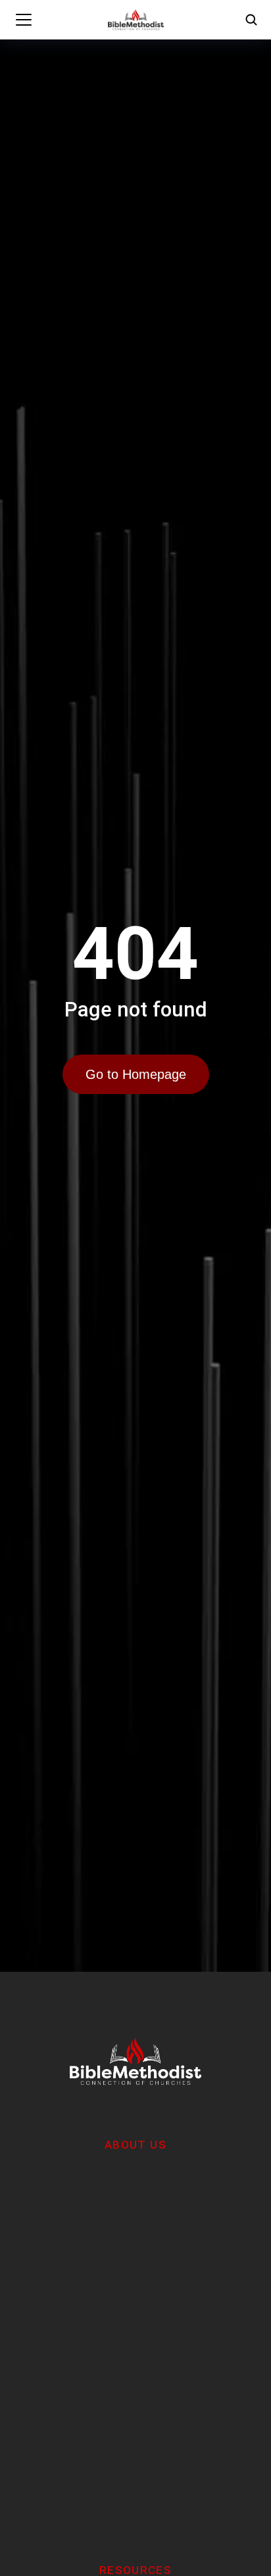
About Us (135, 2145)
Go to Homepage (136, 1074)
